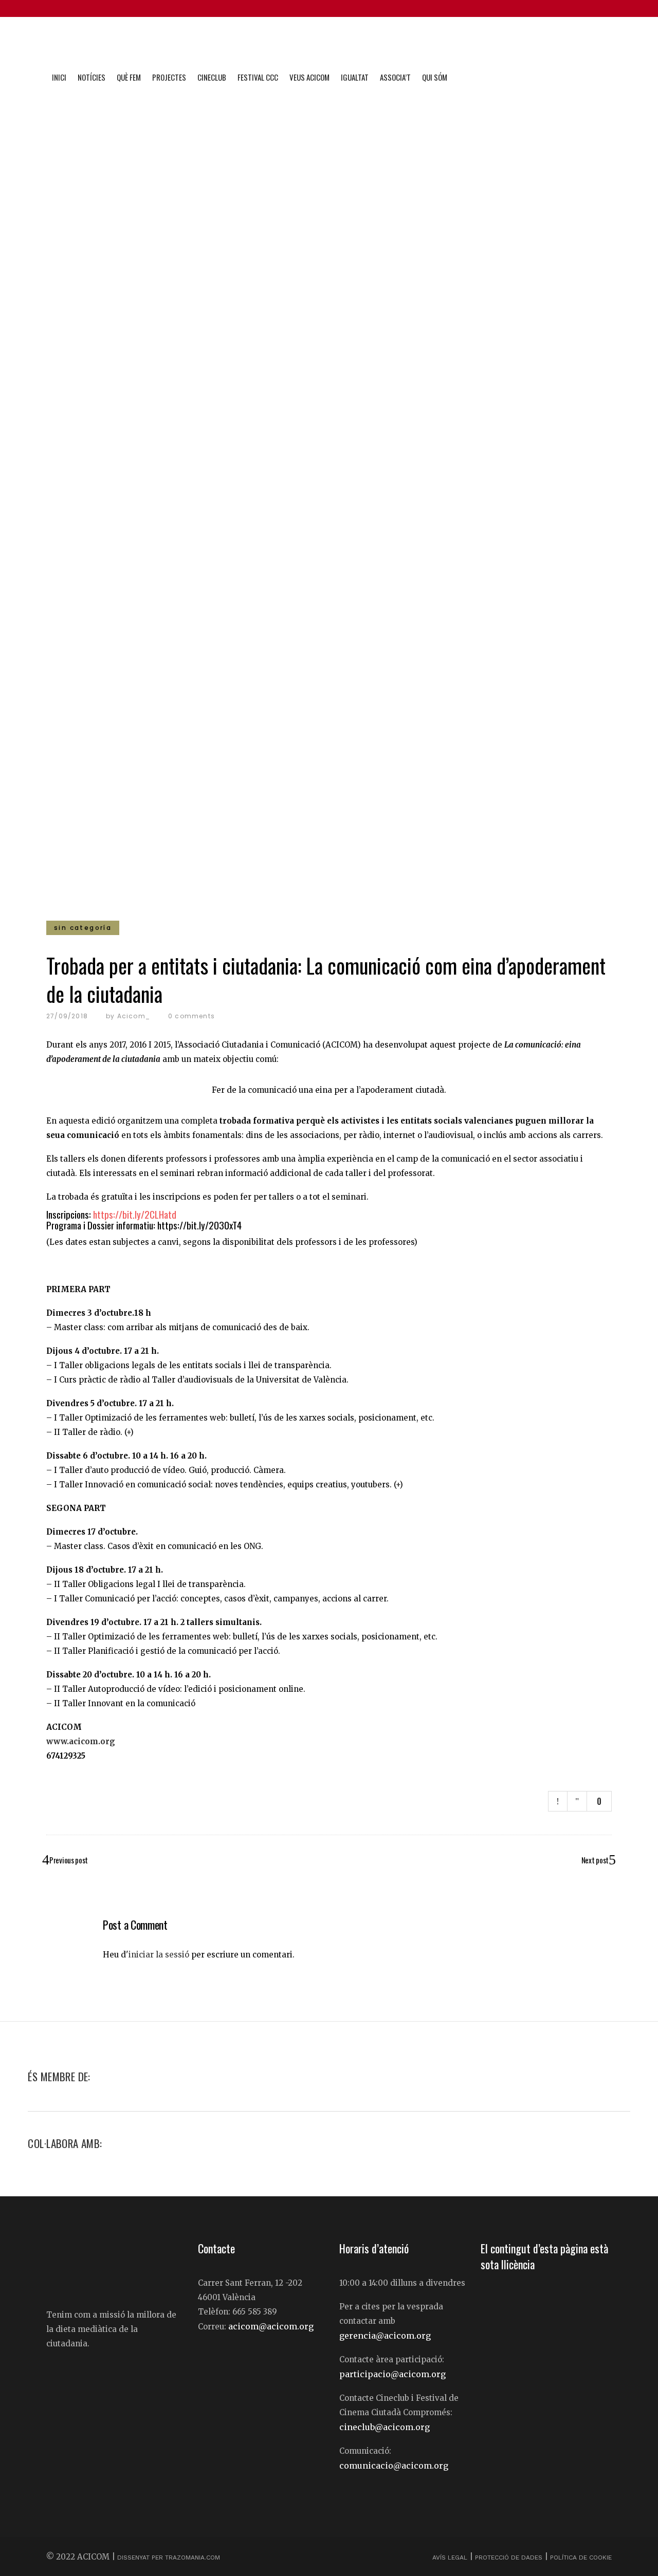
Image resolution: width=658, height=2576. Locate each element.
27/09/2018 (67, 1016)
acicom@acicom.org (271, 2326)
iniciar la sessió (159, 1955)
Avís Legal (451, 2558)
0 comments (191, 1016)
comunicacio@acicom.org (394, 2466)
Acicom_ (134, 1016)
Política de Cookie (581, 2558)
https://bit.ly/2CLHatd (135, 1214)
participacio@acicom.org (392, 2374)
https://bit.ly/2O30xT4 (199, 1225)
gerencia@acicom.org (385, 2336)
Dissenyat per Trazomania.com (169, 2558)
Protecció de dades (509, 2558)
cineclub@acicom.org (385, 2427)
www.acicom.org (81, 1741)
